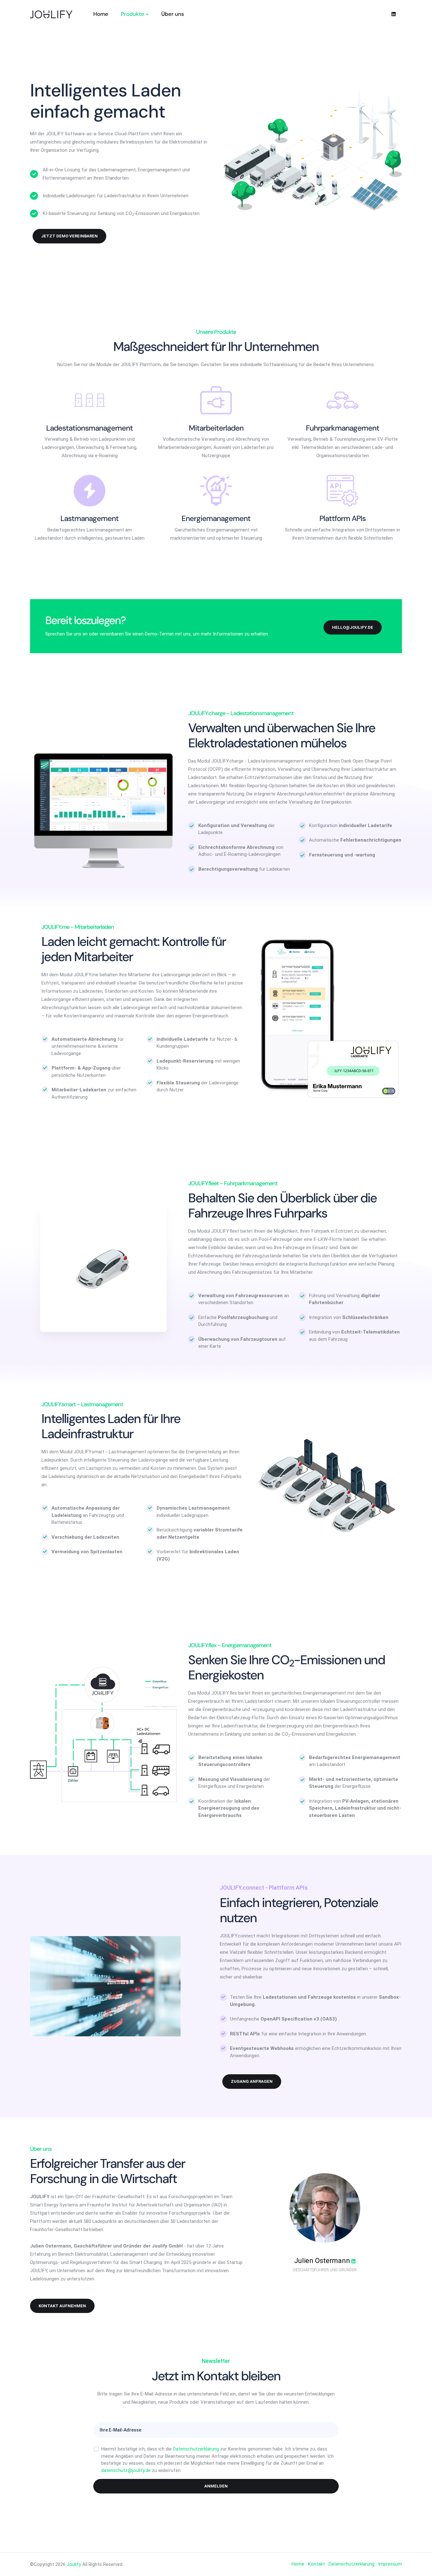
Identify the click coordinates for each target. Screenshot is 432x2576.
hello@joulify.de (353, 627)
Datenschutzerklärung (196, 2449)
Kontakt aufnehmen (62, 2306)
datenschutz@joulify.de (126, 2470)
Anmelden (216, 2486)
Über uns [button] (173, 14)
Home (298, 2564)
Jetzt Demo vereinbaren (69, 236)
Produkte (133, 14)
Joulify (74, 2564)
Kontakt (316, 2564)
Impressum (390, 2564)
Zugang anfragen (252, 2081)
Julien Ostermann (322, 2261)
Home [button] (101, 14)
